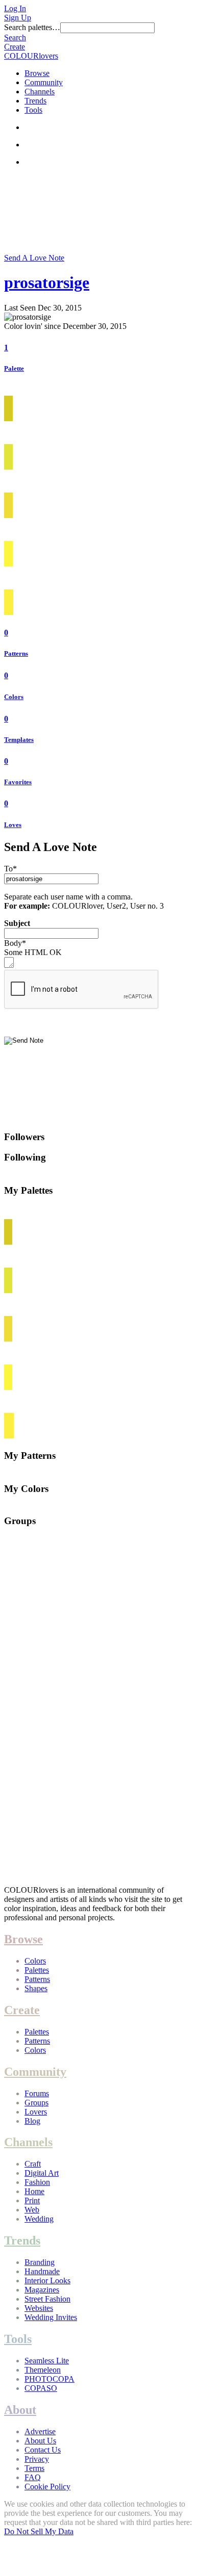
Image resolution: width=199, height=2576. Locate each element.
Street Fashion (47, 2299)
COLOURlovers (31, 56)
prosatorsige (47, 282)
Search (15, 37)
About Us (40, 2441)
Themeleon (43, 2370)
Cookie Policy (47, 2487)
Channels (40, 92)
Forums (37, 2093)
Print (32, 2200)
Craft (33, 2164)
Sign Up (18, 18)
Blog (32, 2121)
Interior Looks (47, 2281)
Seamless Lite (47, 2361)
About (20, 2410)
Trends (35, 101)
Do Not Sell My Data (39, 2531)
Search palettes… (32, 27)
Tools (33, 110)
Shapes (36, 1988)
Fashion (37, 2182)
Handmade (42, 2271)
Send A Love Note (34, 258)
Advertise (40, 2431)
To (10, 869)
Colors (14, 697)
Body (15, 943)
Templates (19, 740)
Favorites (18, 782)
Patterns (16, 653)
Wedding (39, 2219)
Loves (13, 825)
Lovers (36, 2112)
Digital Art (42, 2173)
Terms (34, 2468)
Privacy (37, 2459)
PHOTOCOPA (49, 2379)
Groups (36, 2103)
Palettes (37, 1970)
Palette (14, 368)
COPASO (41, 2388)
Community (44, 82)
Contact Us (43, 2450)
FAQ (33, 2477)
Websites (39, 2308)
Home (34, 2191)
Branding (40, 2262)
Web (32, 2210)
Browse (37, 73)
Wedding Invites (51, 2317)
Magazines (42, 2290)
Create (15, 47)
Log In (15, 8)
